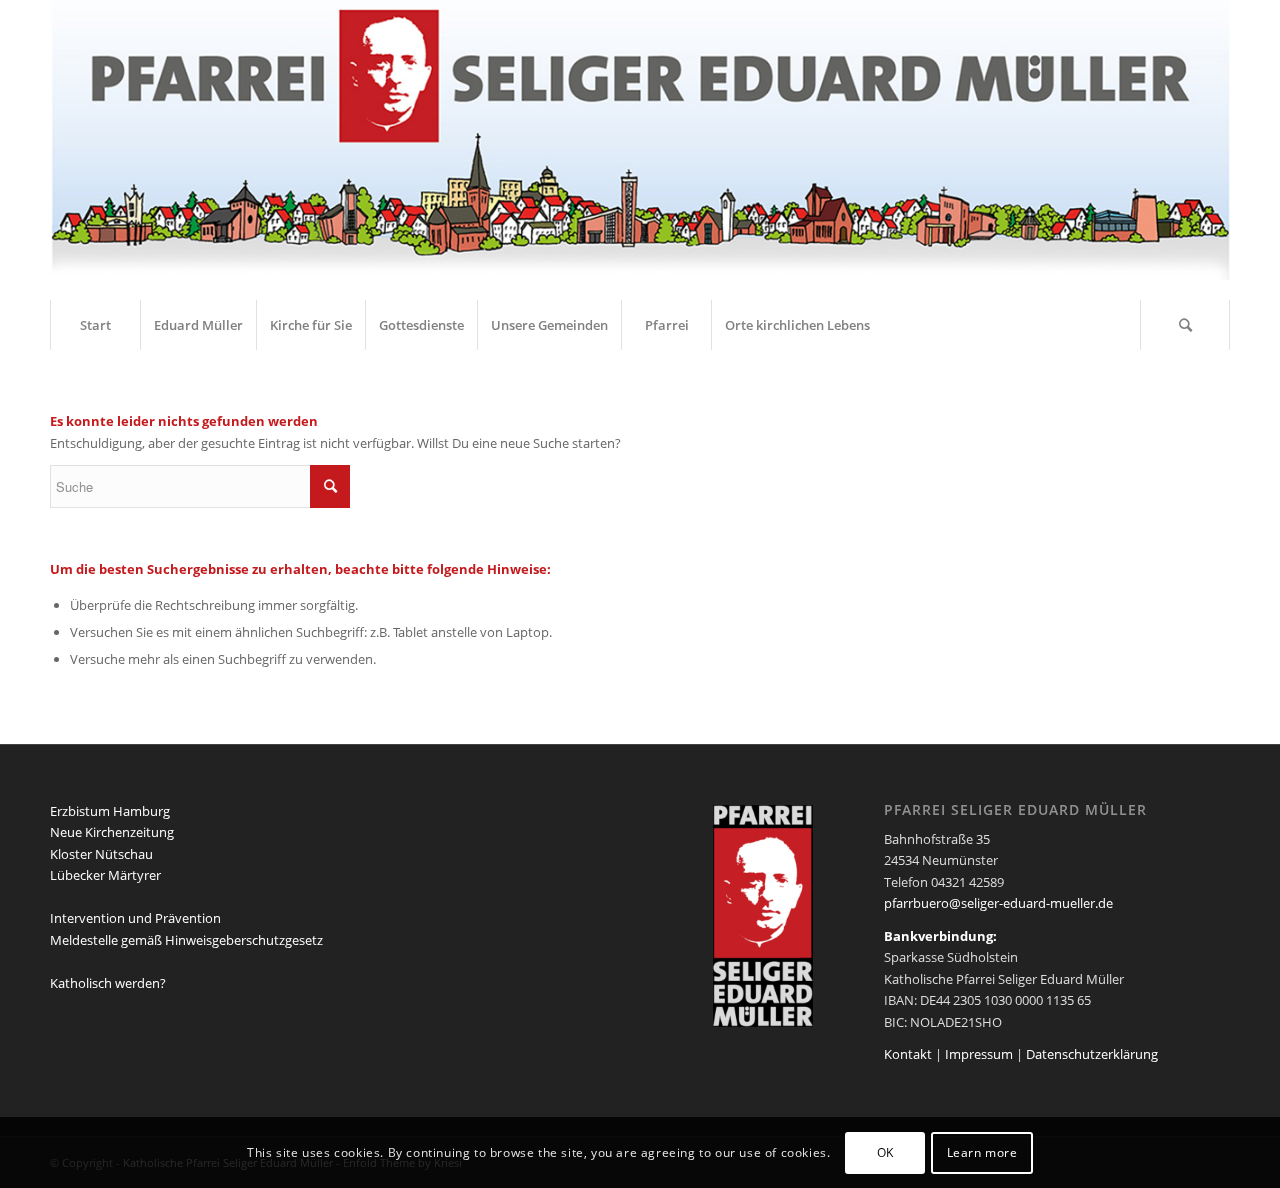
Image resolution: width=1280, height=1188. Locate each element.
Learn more (982, 1152)
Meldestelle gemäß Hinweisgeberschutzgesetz (186, 940)
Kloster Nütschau (101, 854)
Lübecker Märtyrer (105, 875)
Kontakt (908, 1054)
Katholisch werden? (108, 983)
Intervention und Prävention (135, 918)
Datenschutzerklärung (1092, 1054)
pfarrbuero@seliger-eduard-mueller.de (998, 903)
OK (885, 1152)
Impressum (979, 1054)
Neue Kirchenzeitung (112, 832)
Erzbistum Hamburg (110, 811)
